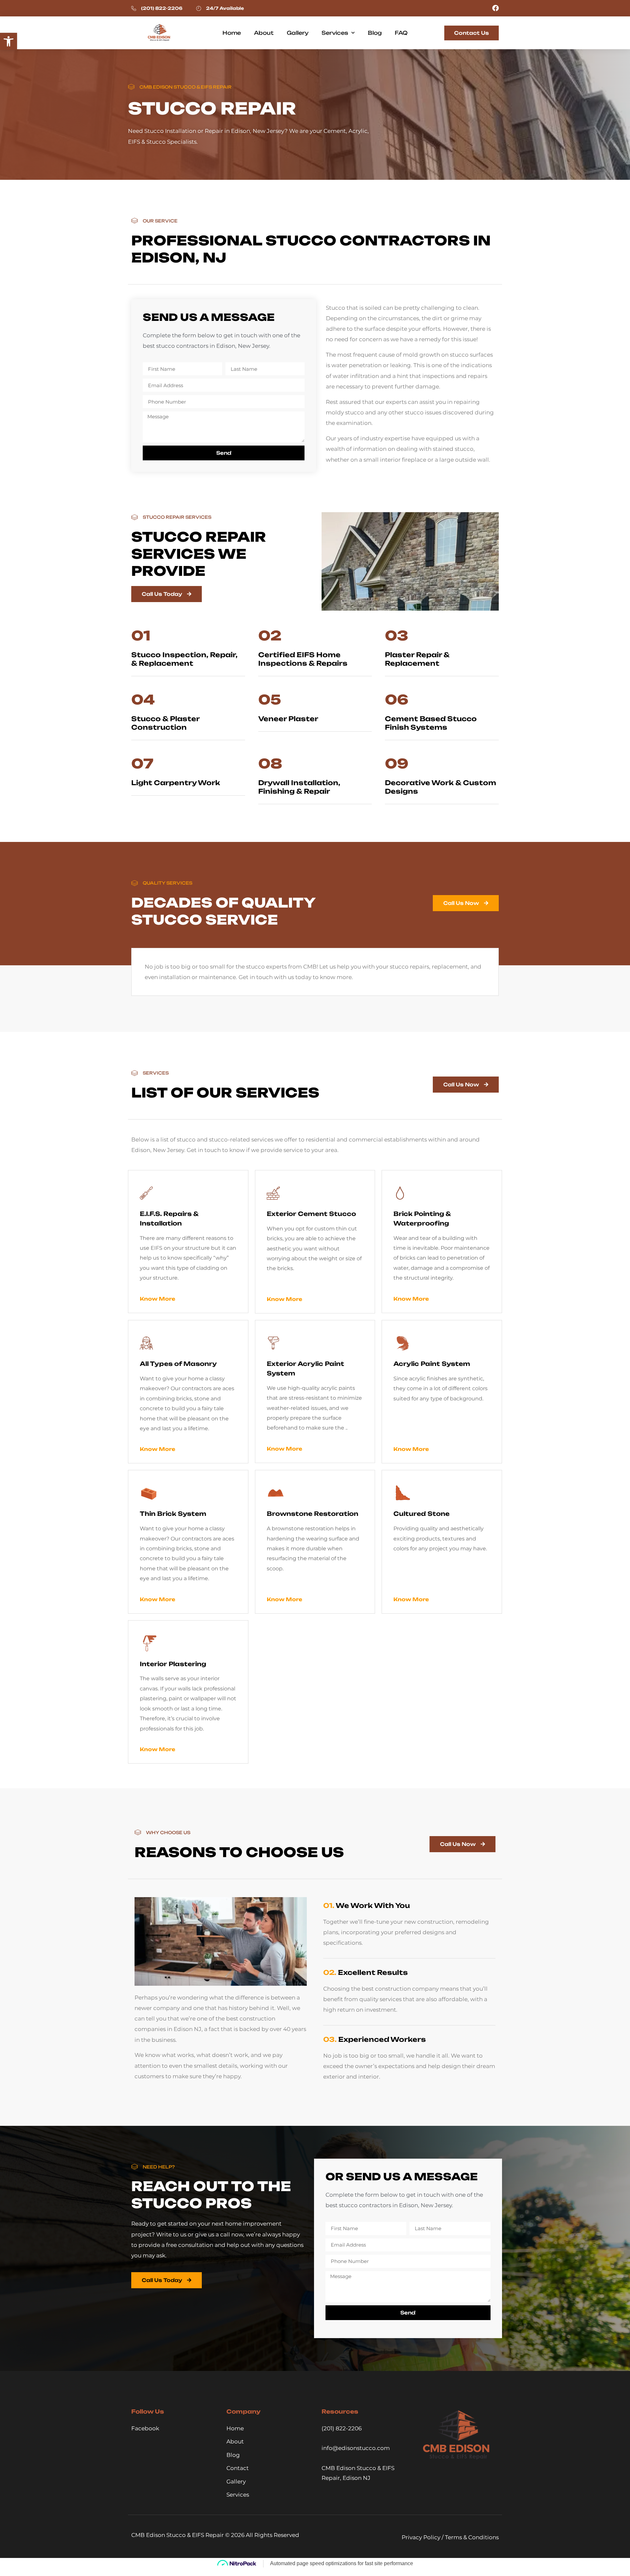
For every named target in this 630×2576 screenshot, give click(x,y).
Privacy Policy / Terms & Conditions (450, 2537)
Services (335, 33)
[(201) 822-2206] (134, 8)
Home (232, 33)
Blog (375, 33)
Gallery (298, 33)
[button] (9, 41)
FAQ (401, 33)
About (264, 33)
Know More (157, 1299)
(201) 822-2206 (162, 8)
